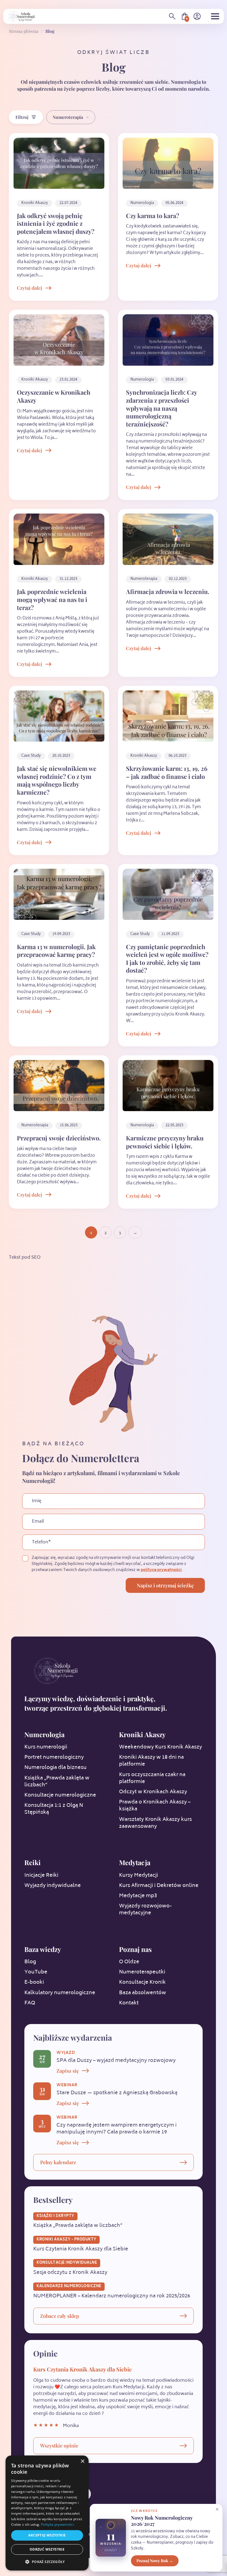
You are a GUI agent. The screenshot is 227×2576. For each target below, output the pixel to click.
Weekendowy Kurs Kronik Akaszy (161, 1747)
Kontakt (129, 2003)
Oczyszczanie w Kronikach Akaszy (54, 396)
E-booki (34, 1983)
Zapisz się (68, 2071)
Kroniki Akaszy (142, 1734)
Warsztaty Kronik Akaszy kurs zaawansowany (155, 1823)
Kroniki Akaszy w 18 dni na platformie (151, 1761)
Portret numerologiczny (54, 1758)
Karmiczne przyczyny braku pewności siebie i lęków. (165, 1142)
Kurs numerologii (46, 1747)
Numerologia (44, 1734)
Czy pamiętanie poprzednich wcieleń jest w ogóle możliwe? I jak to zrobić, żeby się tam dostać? (167, 959)
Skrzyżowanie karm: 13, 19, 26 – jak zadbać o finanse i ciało (167, 772)
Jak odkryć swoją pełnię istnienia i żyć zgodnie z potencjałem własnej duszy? (56, 223)
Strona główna (24, 31)
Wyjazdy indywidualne (53, 1886)
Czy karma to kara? (153, 216)
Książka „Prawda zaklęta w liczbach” (57, 1782)
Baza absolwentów (143, 1993)
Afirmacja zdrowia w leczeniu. (168, 591)
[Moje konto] (197, 16)
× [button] (82, 2461)
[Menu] (215, 16)
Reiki (33, 1862)
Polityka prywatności (57, 2524)
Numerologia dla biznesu (56, 1768)
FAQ (30, 2003)
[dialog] (47, 2513)
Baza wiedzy (43, 1949)
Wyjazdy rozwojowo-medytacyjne (145, 1910)
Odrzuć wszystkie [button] (47, 2549)
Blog (30, 1962)
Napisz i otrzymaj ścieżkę (165, 1585)
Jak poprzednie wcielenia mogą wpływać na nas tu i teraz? (52, 599)
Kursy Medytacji (139, 1876)
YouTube (36, 1972)
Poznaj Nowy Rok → (155, 2561)
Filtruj (22, 117)
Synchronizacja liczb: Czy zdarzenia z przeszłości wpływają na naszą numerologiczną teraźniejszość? (161, 408)
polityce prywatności (161, 1570)
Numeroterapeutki (142, 1972)
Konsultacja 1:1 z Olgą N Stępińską (54, 1809)
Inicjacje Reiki (41, 1876)
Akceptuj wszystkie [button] (47, 2535)
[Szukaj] (172, 16)
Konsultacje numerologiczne (60, 1795)
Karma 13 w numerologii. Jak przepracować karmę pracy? (56, 951)
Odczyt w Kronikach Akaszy (153, 1792)
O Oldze (129, 1962)
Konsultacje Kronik (142, 1983)
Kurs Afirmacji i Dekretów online (159, 1886)
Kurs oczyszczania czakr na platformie (152, 1778)
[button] (47, 2562)
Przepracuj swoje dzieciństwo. (59, 1138)
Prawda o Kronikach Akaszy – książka (155, 1806)
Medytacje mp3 (138, 1896)
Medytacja (135, 1862)
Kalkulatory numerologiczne (60, 1993)
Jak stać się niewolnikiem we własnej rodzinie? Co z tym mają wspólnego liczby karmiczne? (57, 780)
